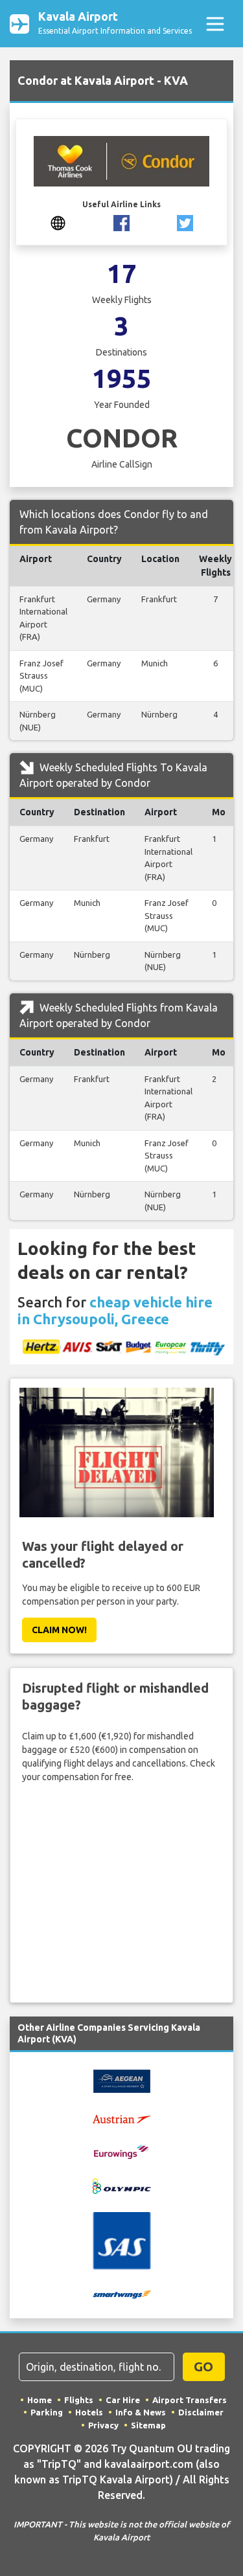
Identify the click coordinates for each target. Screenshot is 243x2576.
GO (203, 2367)
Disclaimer (201, 2412)
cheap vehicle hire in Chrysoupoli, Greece (115, 1310)
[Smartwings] (122, 2294)
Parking (47, 2412)
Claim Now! (59, 1630)
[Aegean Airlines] (122, 2081)
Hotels (89, 2412)
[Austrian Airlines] (122, 2118)
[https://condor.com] (58, 222)
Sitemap (148, 2425)
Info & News (141, 2412)
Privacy (103, 2425)
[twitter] (185, 222)
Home (40, 2400)
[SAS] (122, 2240)
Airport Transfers (190, 2400)
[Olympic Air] (122, 2186)
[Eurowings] (122, 2151)
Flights (79, 2400)
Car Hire (123, 2400)
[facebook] (121, 222)
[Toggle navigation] (215, 24)
